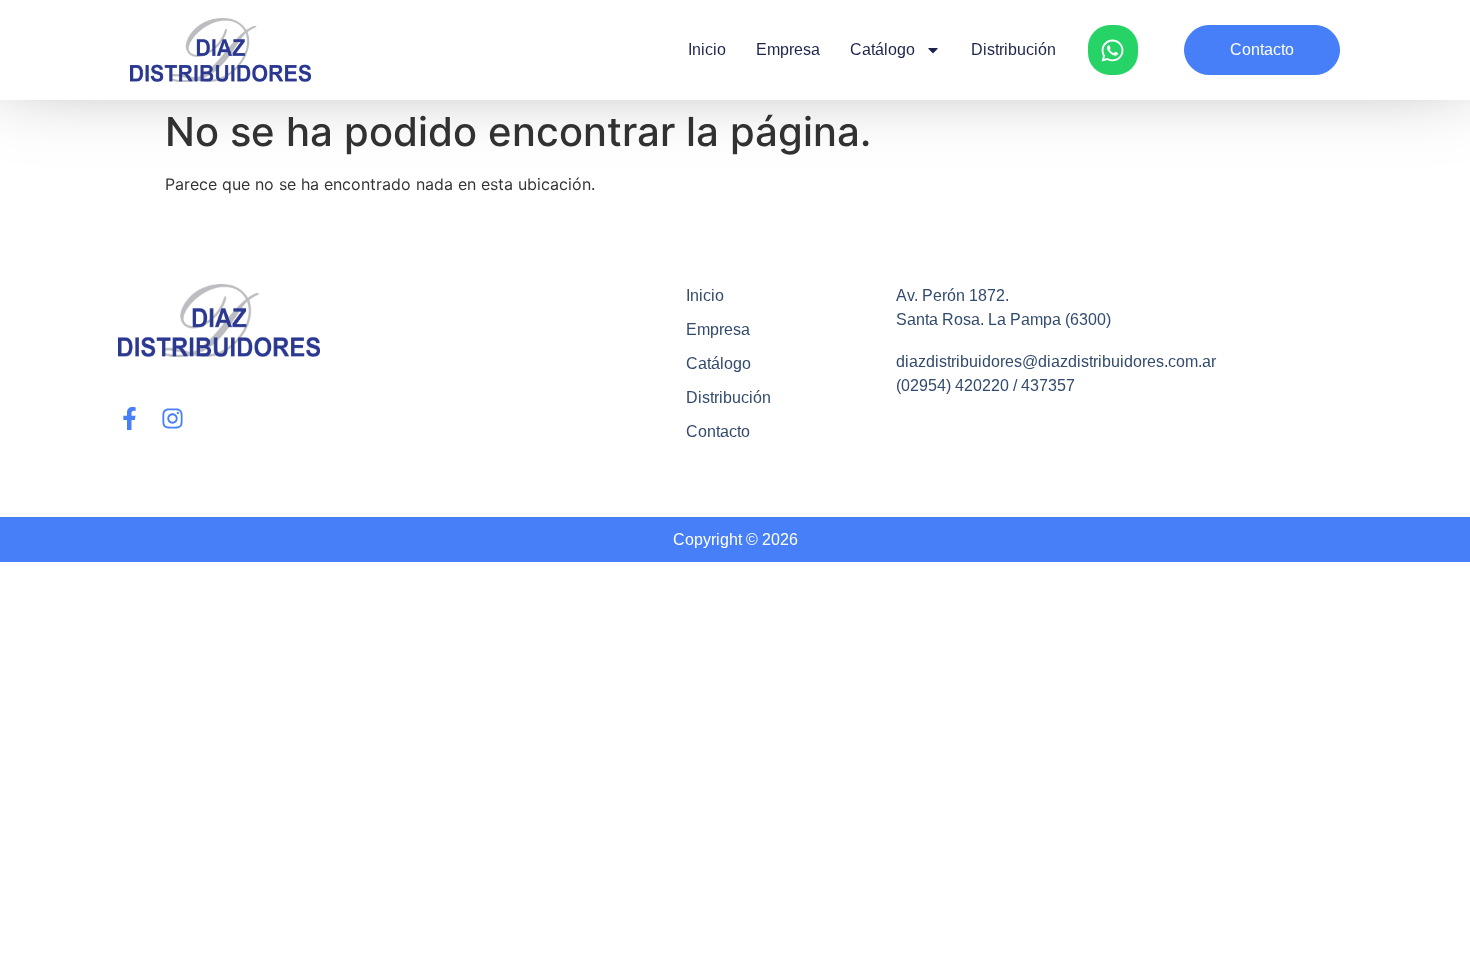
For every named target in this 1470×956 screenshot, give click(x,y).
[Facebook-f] (129, 418)
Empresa (788, 49)
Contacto (718, 431)
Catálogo (882, 49)
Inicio (707, 49)
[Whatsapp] (1113, 50)
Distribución (1013, 49)
